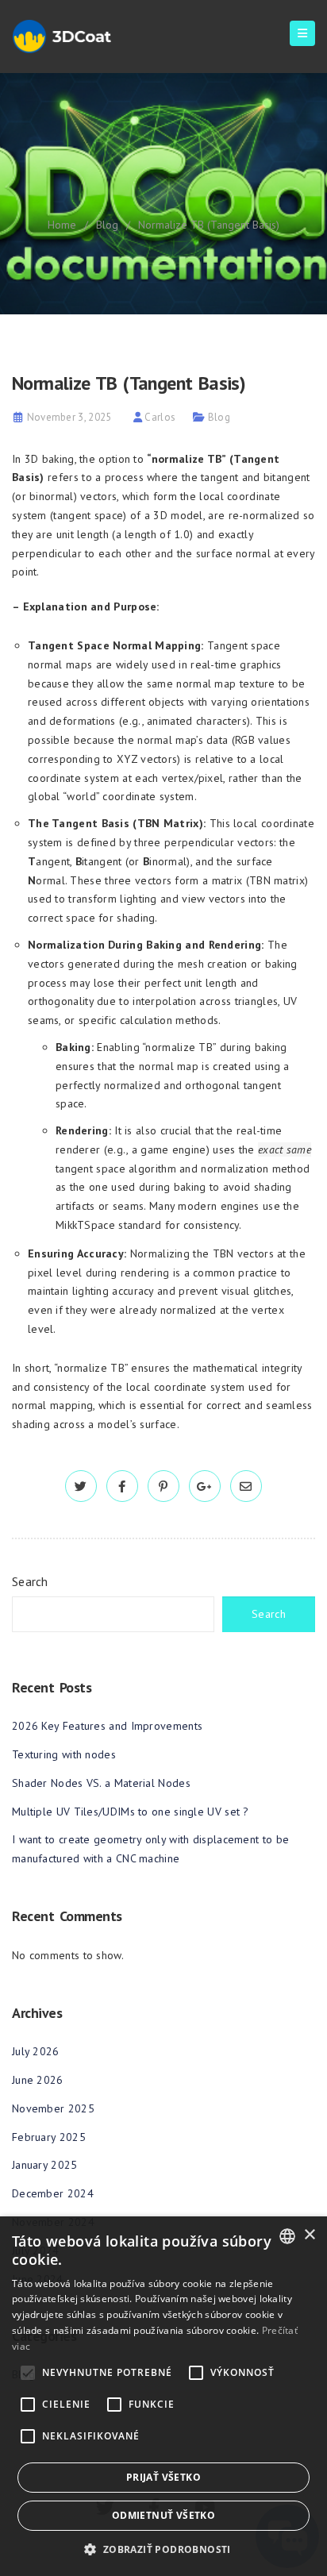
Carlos (160, 417)
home (62, 225)
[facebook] (122, 1487)
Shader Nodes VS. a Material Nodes (101, 1783)
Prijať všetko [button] (163, 2477)
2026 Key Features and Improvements (107, 1726)
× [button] (309, 2235)
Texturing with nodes (64, 1754)
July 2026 (36, 2051)
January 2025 (45, 2165)
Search (30, 1581)
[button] (163, 2549)
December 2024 (53, 2193)
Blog (107, 225)
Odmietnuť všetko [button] (163, 2515)
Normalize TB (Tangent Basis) (209, 225)
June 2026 (38, 2080)
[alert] (163, 2396)
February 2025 (49, 2137)
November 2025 (53, 2108)
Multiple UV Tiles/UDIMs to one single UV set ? (131, 1812)
